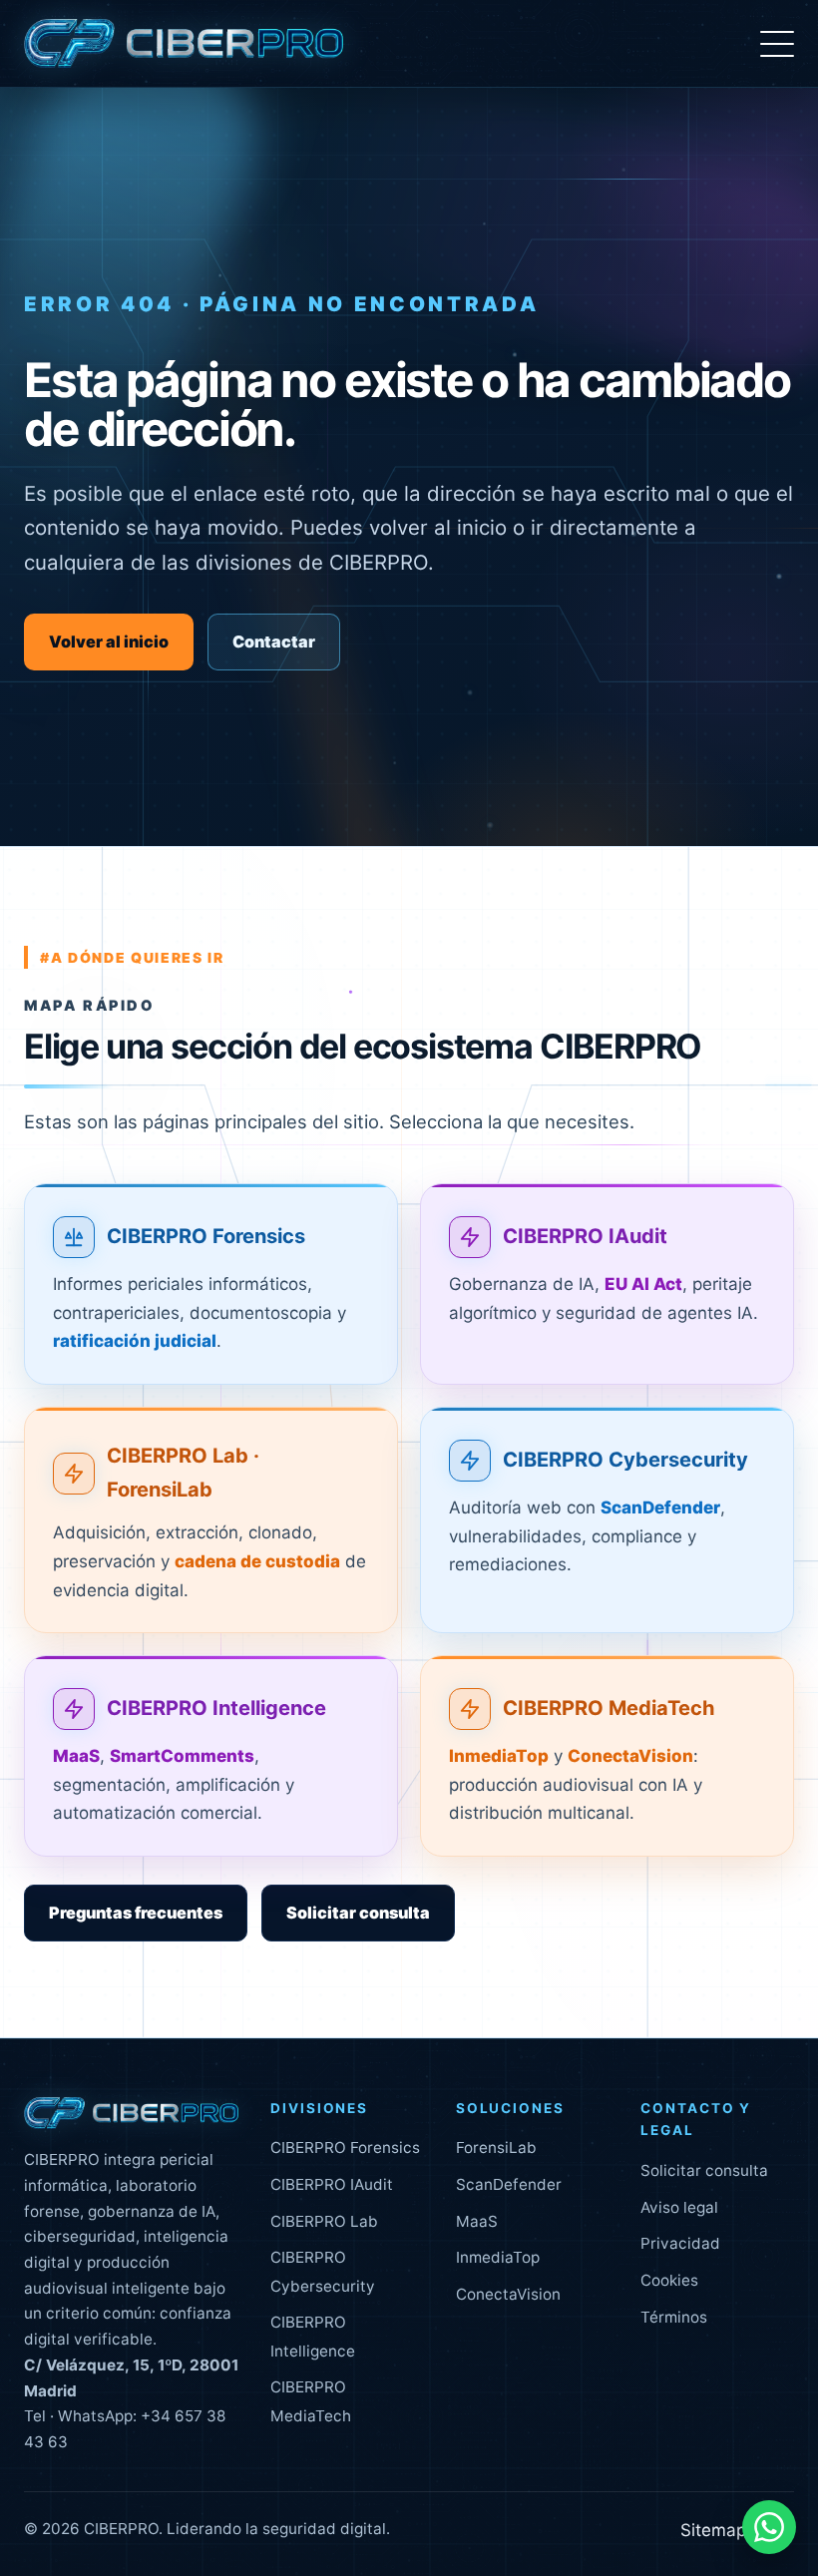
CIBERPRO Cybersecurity (625, 1460)
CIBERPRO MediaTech (609, 1708)
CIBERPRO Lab (324, 2221)
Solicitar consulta (358, 1913)
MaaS (477, 2221)
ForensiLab (496, 2147)
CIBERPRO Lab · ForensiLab (183, 1473)
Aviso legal (679, 2207)
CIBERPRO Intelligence (216, 1708)
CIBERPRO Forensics (206, 1236)
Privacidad (680, 2243)
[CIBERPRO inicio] (184, 44)
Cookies (669, 2280)
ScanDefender (509, 2184)
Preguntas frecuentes (136, 1913)
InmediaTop (498, 2257)
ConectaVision (508, 2294)
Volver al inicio (109, 642)
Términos (674, 2317)
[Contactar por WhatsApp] (769, 2527)
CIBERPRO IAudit (585, 1236)
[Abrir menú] (777, 44)
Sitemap (713, 2530)
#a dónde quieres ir (132, 957)
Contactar (274, 642)
